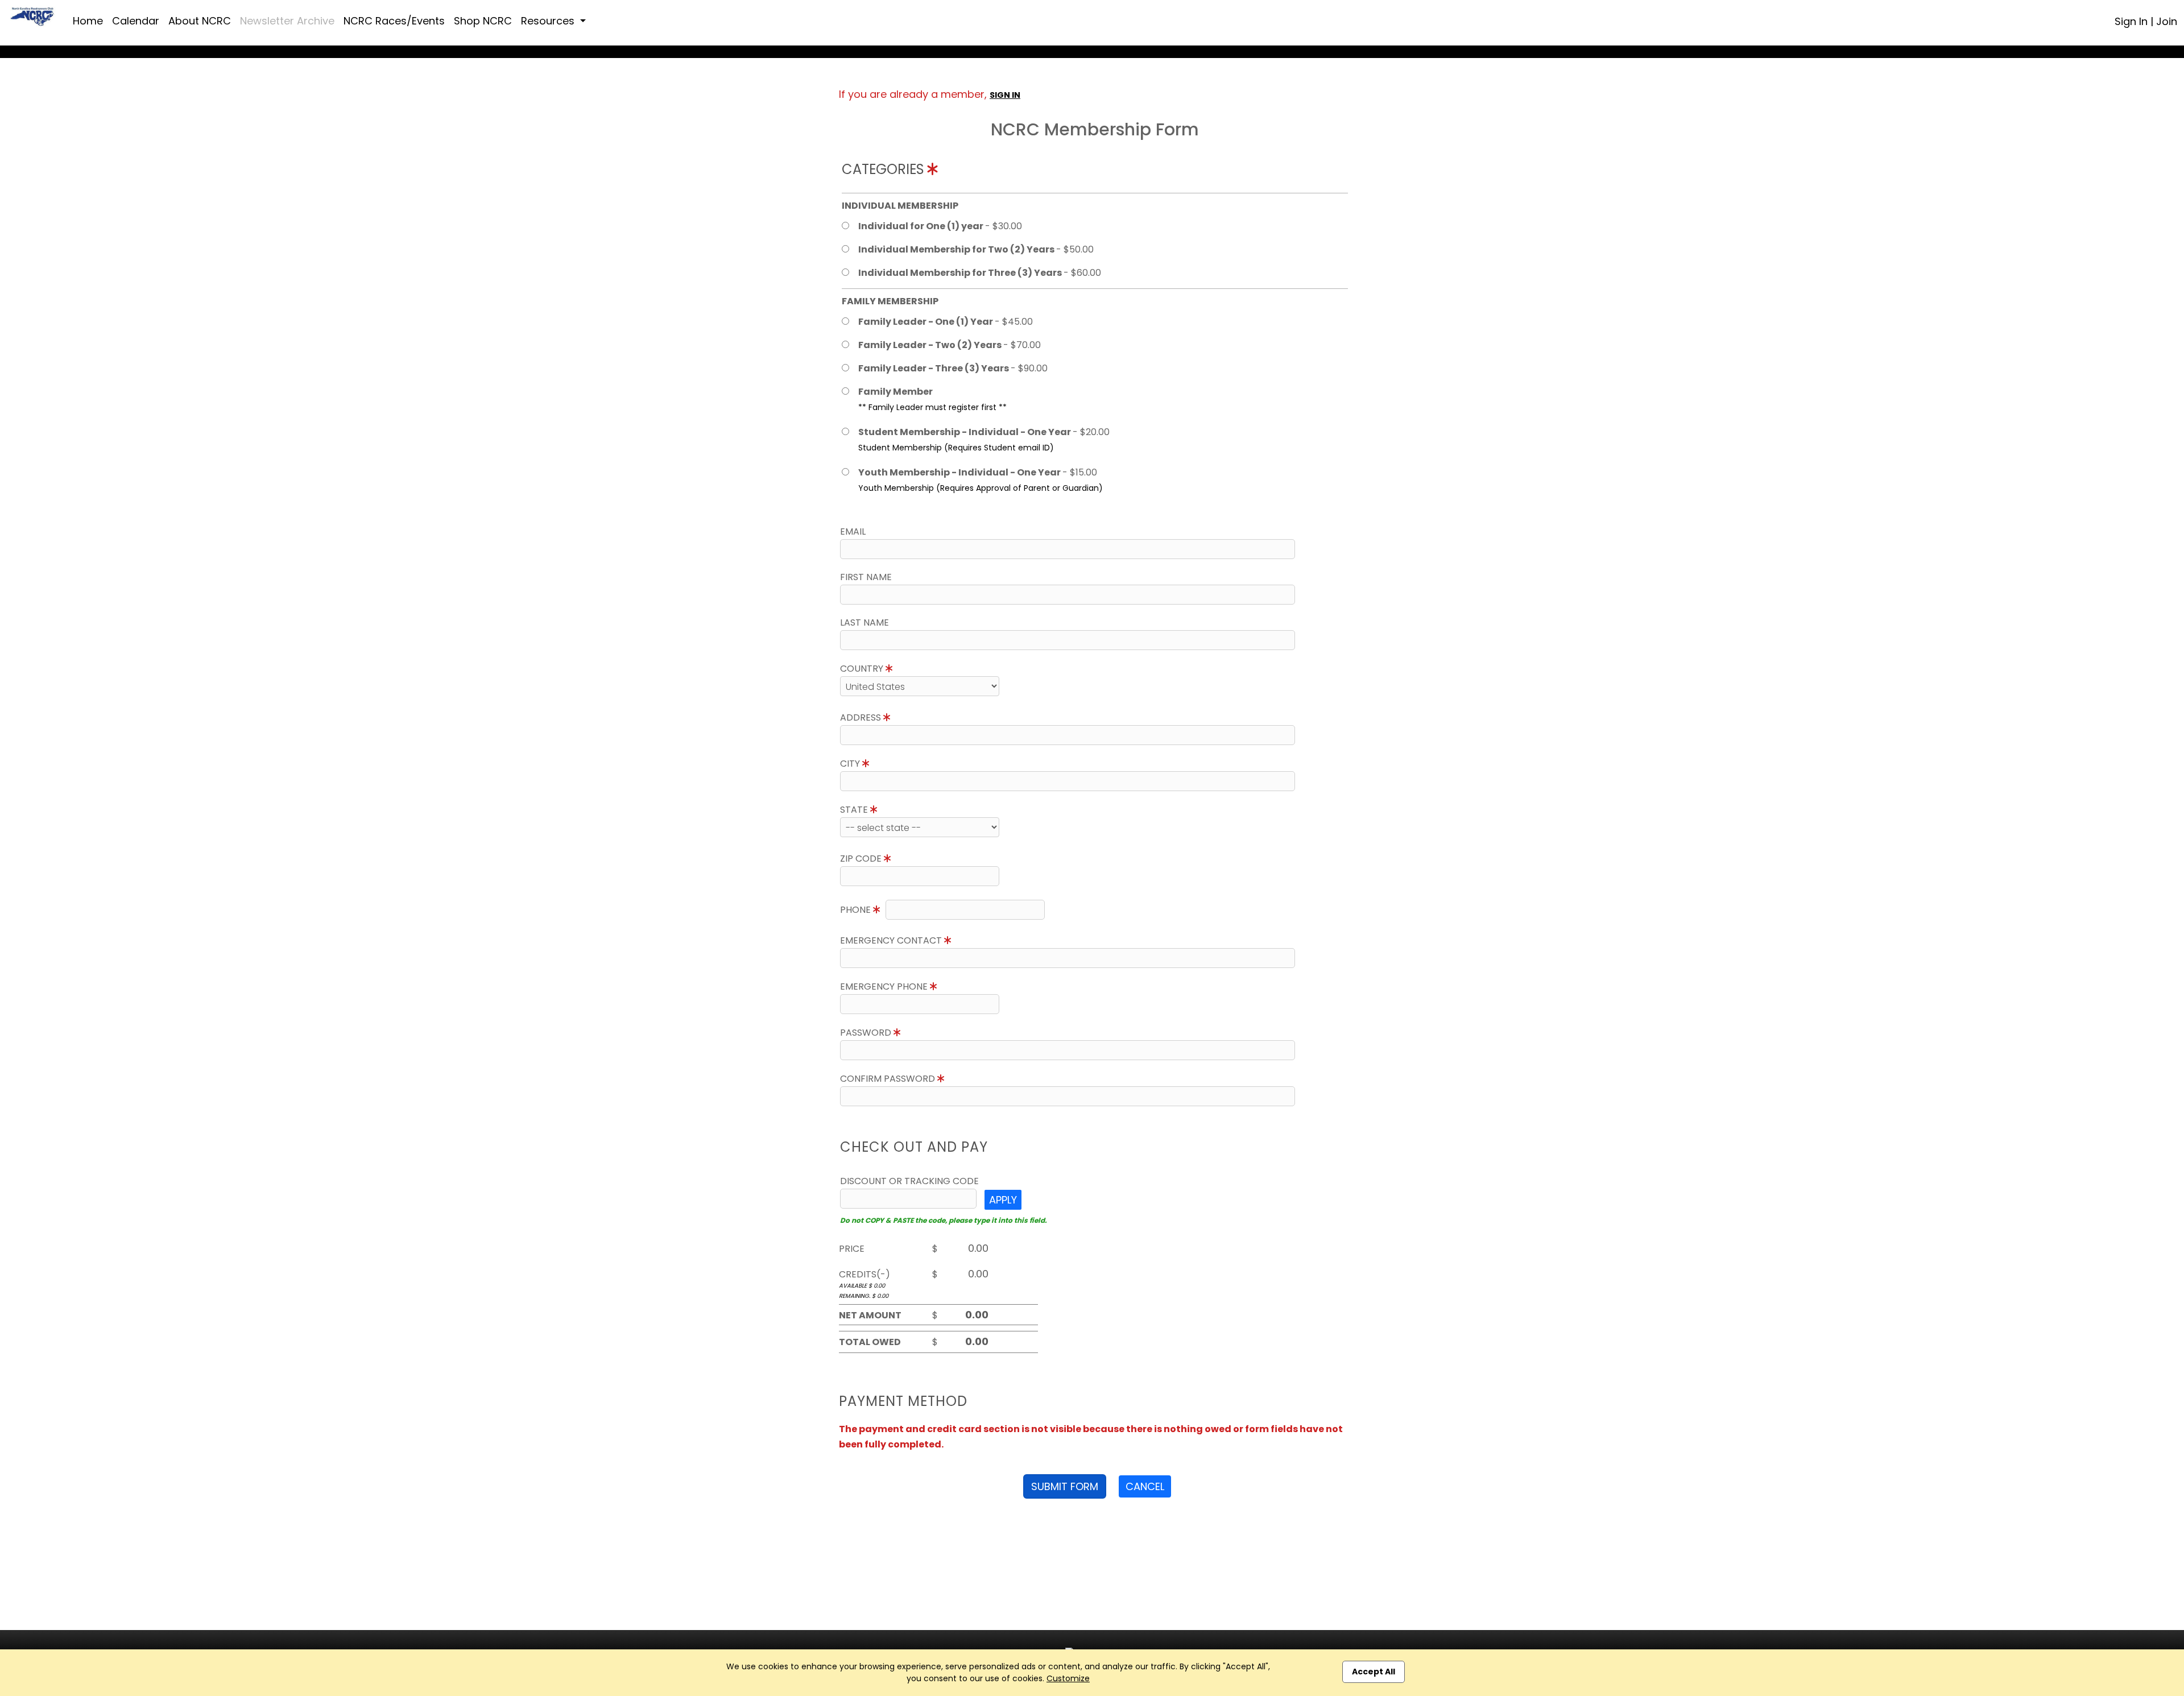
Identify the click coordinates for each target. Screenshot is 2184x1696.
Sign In (2131, 21)
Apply (1003, 1200)
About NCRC (200, 21)
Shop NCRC (483, 21)
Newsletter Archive (287, 21)
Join (2167, 21)
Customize (1068, 1678)
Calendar (136, 21)
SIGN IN (1005, 95)
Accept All (1374, 1672)
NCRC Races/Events (394, 21)
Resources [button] (549, 21)
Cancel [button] (1145, 1486)
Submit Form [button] (1065, 1486)
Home (88, 21)
